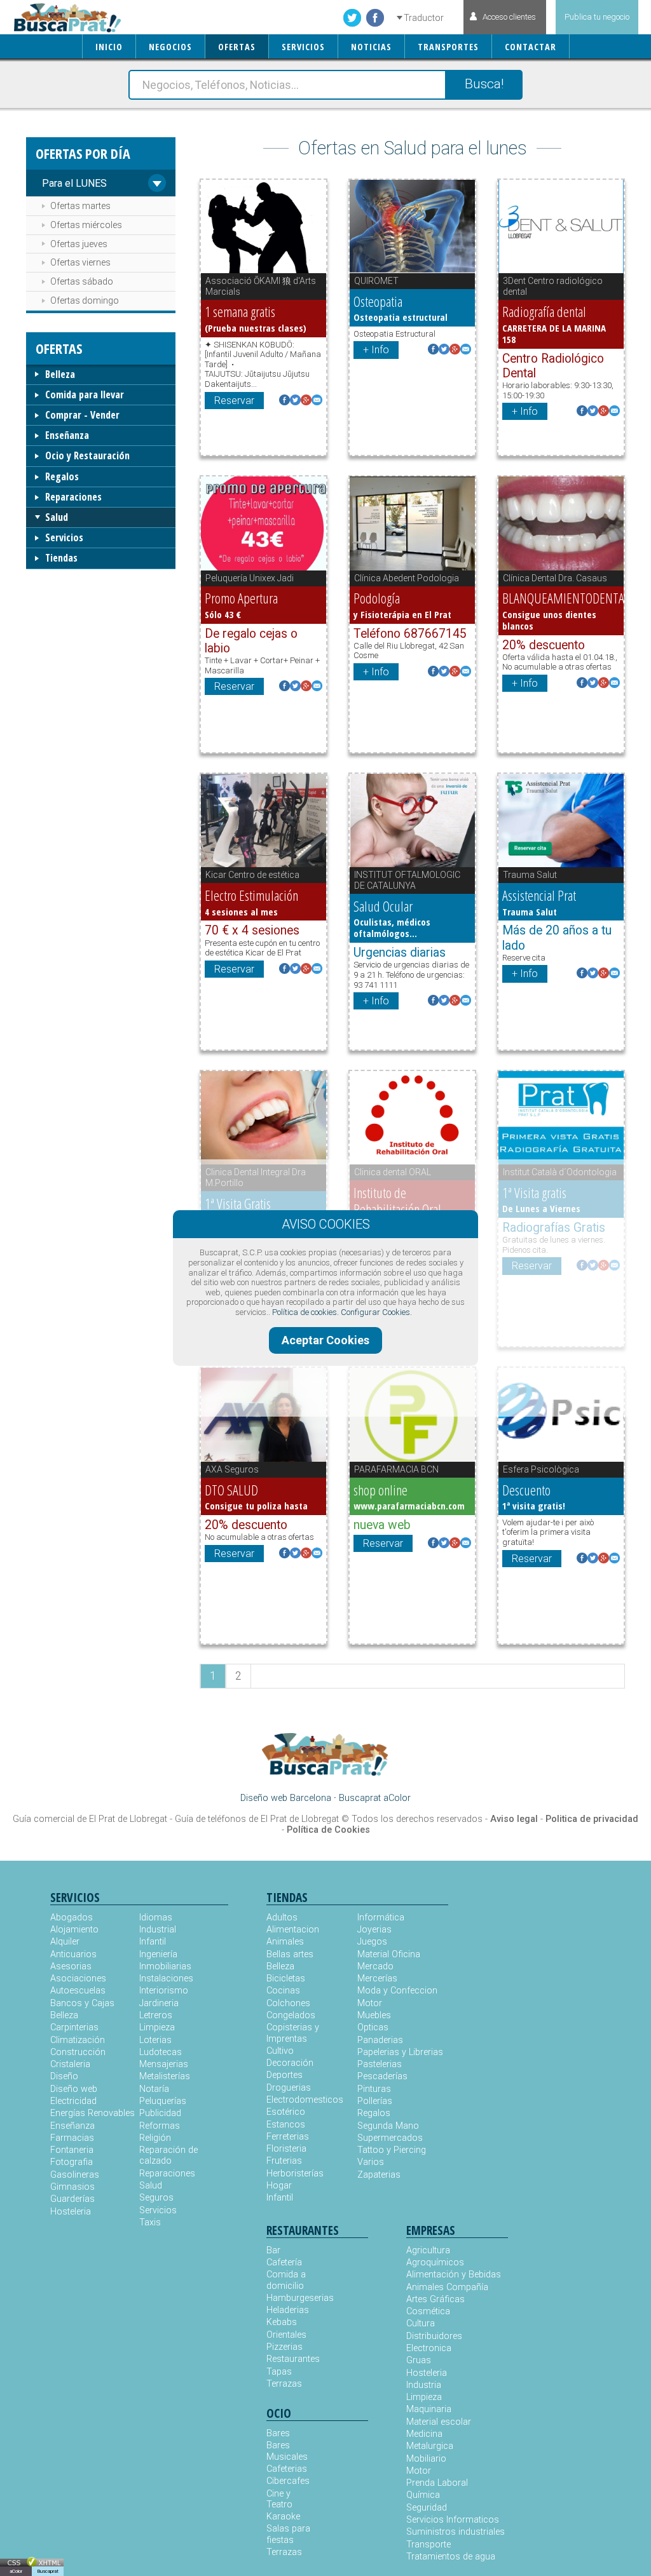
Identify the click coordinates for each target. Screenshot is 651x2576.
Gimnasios (72, 2187)
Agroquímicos (435, 2262)
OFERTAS (237, 47)
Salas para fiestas (288, 2534)
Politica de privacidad (592, 1819)
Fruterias (284, 2161)
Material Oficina (389, 1954)
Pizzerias (284, 2347)
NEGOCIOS (170, 47)
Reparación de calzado (168, 2155)
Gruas (419, 2360)
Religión (155, 2138)
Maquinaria (429, 2409)
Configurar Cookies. (376, 1312)
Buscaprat (48, 2571)
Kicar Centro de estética (252, 875)
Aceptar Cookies (325, 1340)
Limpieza (157, 2027)
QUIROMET (376, 281)
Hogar (279, 2186)
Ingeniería (158, 1954)
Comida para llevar (85, 394)
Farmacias (72, 2138)
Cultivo (280, 2051)
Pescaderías (382, 2076)
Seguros (156, 2198)
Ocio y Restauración (87, 455)
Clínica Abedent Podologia (407, 578)
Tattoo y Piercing (392, 2150)
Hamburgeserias (292, 2298)
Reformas (160, 2126)
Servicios (64, 537)
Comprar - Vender (82, 415)
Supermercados (390, 2138)
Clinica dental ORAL (393, 1172)
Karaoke (283, 2517)
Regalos (62, 476)
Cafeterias (287, 2469)
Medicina (424, 2434)
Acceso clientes (509, 17)
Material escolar (439, 2422)
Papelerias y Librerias (400, 2052)
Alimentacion (293, 1930)
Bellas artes (290, 1954)
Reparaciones (73, 497)
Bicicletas (286, 1979)
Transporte (428, 2545)
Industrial (158, 1930)
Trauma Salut (530, 875)
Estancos (286, 2125)
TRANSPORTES (448, 47)
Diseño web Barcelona (286, 1798)
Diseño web (74, 2089)
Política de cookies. (305, 1312)
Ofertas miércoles (86, 225)
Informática (381, 1918)
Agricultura (428, 2250)
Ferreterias (288, 2137)
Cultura (421, 2323)
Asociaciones (78, 1979)
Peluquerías (163, 2101)
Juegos (372, 1942)
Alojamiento (74, 1930)
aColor (16, 2571)
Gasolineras (75, 2175)
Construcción (78, 2052)
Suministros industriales (456, 2532)
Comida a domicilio (286, 2280)
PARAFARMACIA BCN (396, 1469)
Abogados (72, 1918)
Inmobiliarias (165, 1966)
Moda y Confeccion (397, 1991)
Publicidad (160, 2113)
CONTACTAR (531, 47)
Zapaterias (379, 2175)
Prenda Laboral (437, 2483)
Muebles (374, 2015)
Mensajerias (164, 2064)
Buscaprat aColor (375, 1798)
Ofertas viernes (80, 262)
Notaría (154, 2089)
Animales (285, 1942)
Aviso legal (514, 1819)
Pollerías (375, 2101)
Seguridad (427, 2508)
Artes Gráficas (435, 2299)
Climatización (78, 2040)
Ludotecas (161, 2052)
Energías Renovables (93, 2113)
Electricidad (73, 2101)
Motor (370, 2003)
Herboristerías (295, 2174)
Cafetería (284, 2262)
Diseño (64, 2076)
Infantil (153, 1942)
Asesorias (71, 1966)
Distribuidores (434, 2336)
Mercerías (377, 1979)
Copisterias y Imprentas (293, 2033)
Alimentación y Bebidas (454, 2275)
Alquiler (65, 1942)
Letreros (156, 2015)
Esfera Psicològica (541, 1469)
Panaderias (380, 2040)
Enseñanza (67, 435)
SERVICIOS (303, 47)
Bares (278, 2433)
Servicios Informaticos (453, 2520)
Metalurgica (430, 2446)
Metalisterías (165, 2076)
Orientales (286, 2335)
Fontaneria (72, 2150)
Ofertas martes (80, 206)
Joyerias (374, 1930)
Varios (371, 2162)
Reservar (234, 401)
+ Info (376, 350)
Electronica (429, 2348)
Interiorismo (164, 1991)
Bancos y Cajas (82, 2003)
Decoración (290, 2063)
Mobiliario (426, 2459)
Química (423, 2495)
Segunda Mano (388, 2126)
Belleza (60, 374)
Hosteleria (71, 2212)
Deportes (284, 2075)
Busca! (484, 84)
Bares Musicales (287, 2451)
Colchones (288, 2003)
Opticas (373, 2027)
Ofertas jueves (79, 244)
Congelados (291, 2015)
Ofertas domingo (85, 300)
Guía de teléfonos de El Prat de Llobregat (257, 1819)
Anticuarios (73, 1954)
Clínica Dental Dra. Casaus (555, 578)
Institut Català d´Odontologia (560, 1172)
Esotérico (286, 2112)
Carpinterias (74, 2027)
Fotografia (72, 2162)
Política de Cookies (328, 1830)
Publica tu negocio (597, 17)
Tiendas (61, 558)
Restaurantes (292, 2359)
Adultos (282, 1918)
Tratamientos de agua (451, 2557)
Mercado (375, 1966)
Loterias (155, 2040)
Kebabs (282, 2322)
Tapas (279, 2372)
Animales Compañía (447, 2287)
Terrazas (284, 2384)
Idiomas (156, 1918)
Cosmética (428, 2311)
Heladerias (288, 2310)
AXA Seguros (232, 1469)
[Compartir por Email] (317, 401)
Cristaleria (70, 2064)
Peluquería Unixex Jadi (250, 578)
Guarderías (72, 2199)
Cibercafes (288, 2481)
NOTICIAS (371, 47)
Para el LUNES (74, 183)
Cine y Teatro (279, 2499)
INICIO (109, 47)
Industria (424, 2385)
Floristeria (286, 2149)
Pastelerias (380, 2064)
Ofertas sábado (82, 281)
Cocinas (283, 1991)
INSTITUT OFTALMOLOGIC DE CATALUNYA (407, 880)
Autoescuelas (78, 1991)
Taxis (150, 2222)
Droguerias (289, 2088)
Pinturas (374, 2089)
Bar (273, 2250)
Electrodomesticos (305, 2100)
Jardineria (159, 2003)
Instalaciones (166, 1979)
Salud (57, 517)
